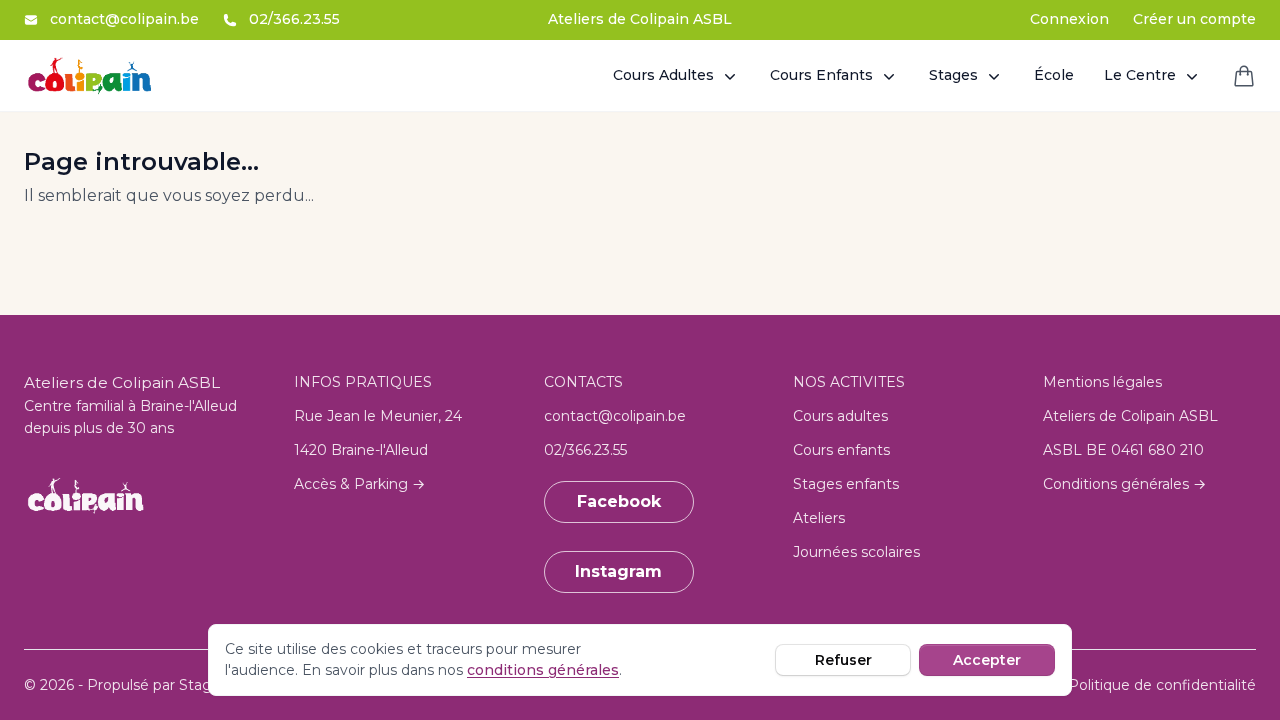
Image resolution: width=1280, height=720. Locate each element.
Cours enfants (841, 450)
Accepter (987, 660)
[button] (676, 75)
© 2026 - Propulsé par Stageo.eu (137, 685)
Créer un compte (1194, 19)
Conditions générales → (1124, 484)
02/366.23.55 (294, 19)
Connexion (1069, 19)
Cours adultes (840, 416)
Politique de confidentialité (1162, 685)
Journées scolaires (856, 552)
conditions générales (543, 670)
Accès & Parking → (359, 484)
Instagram (618, 571)
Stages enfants (846, 484)
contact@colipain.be (124, 19)
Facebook (619, 501)
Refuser (843, 660)
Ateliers (819, 518)
